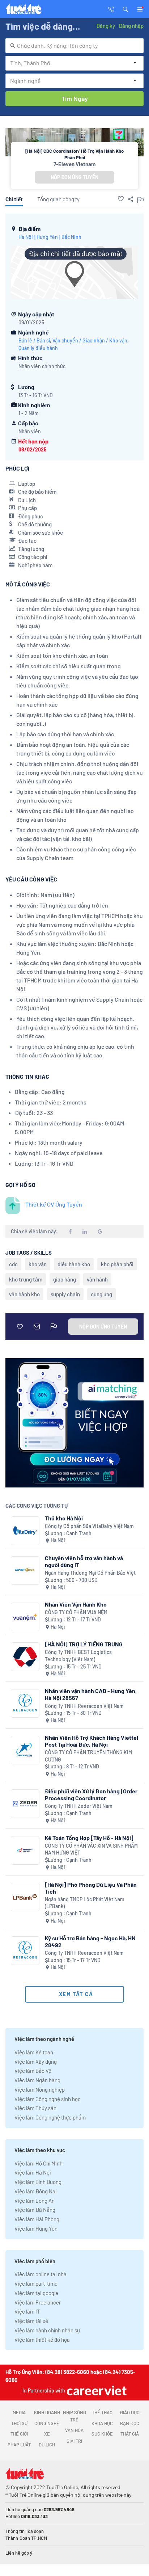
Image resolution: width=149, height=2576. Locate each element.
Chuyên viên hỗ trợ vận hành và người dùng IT (84, 1561)
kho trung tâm (26, 1279)
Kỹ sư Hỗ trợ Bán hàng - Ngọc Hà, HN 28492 (90, 1941)
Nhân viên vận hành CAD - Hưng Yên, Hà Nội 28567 (91, 1694)
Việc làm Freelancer (38, 2302)
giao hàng (65, 1279)
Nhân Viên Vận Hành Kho (76, 1604)
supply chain (65, 1294)
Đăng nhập (131, 26)
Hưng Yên (47, 237)
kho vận (38, 1264)
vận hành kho (24, 1294)
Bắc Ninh (71, 237)
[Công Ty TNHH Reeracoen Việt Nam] (25, 1703)
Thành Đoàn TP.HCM (26, 2538)
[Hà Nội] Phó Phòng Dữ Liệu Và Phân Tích (91, 1888)
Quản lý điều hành (38, 348)
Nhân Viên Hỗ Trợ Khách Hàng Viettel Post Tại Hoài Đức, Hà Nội (91, 1741)
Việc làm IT (27, 2311)
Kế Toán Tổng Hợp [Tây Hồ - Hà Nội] (89, 1838)
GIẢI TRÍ (74, 2441)
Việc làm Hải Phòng (37, 2219)
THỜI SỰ (19, 2423)
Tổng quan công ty (58, 199)
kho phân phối (117, 1264)
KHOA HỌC (102, 2423)
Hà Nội (26, 237)
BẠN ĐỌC (130, 2423)
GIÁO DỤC (130, 2412)
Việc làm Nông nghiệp (40, 2089)
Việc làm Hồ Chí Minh (39, 2163)
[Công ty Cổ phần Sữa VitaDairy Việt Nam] (25, 1531)
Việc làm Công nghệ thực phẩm (50, 2117)
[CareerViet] (96, 2390)
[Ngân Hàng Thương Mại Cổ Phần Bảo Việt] (25, 1571)
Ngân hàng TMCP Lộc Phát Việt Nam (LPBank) (85, 1903)
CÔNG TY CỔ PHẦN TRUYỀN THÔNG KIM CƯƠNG (88, 1756)
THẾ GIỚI (19, 2434)
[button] (125, 9)
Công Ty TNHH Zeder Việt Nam (79, 1806)
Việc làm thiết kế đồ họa (42, 2340)
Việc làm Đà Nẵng (35, 2210)
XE (47, 2434)
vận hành (97, 1279)
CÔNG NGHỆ (47, 2423)
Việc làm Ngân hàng (37, 2080)
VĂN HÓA (74, 2430)
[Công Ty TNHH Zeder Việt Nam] (25, 1804)
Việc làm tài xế (31, 2321)
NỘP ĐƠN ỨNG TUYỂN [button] (74, 177)
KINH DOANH (47, 2412)
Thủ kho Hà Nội (64, 1518)
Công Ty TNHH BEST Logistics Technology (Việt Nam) (78, 1656)
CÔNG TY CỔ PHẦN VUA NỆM (76, 1612)
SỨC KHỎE (102, 2434)
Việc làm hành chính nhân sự (47, 2330)
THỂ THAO (102, 2412)
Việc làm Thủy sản (35, 2108)
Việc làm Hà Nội (33, 2172)
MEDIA (19, 2412)
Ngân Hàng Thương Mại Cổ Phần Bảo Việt (90, 1573)
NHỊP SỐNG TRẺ (74, 2416)
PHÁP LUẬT (19, 2445)
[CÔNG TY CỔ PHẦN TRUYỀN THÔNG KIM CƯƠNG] (25, 1750)
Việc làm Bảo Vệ (33, 2071)
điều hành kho (74, 1264)
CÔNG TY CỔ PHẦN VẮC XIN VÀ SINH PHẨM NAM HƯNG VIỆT (91, 1849)
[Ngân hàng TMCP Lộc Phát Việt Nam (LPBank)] (25, 1897)
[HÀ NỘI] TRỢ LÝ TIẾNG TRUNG (84, 1644)
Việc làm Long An (35, 2201)
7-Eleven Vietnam (75, 164)
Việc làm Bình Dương (38, 2182)
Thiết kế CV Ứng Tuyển (54, 1204)
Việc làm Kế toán (34, 2052)
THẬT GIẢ (130, 2434)
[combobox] (74, 46)
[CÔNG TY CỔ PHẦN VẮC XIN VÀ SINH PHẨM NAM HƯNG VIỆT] (25, 1850)
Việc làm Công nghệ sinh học (48, 2099)
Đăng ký (106, 26)
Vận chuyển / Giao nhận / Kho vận (90, 340)
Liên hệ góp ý (19, 2553)
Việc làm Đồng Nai (36, 2191)
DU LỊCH (47, 2445)
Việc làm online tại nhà (41, 2274)
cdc (13, 1264)
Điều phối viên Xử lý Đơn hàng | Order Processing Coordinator (91, 1794)
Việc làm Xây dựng (36, 2062)
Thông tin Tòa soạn (25, 2531)
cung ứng (101, 1294)
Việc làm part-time (36, 2284)
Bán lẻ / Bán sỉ (34, 340)
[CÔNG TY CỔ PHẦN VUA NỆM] (25, 1617)
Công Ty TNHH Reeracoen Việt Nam (84, 1706)
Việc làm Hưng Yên (36, 2228)
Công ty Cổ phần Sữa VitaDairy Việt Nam (89, 1526)
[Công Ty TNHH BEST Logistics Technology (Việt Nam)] (25, 1657)
